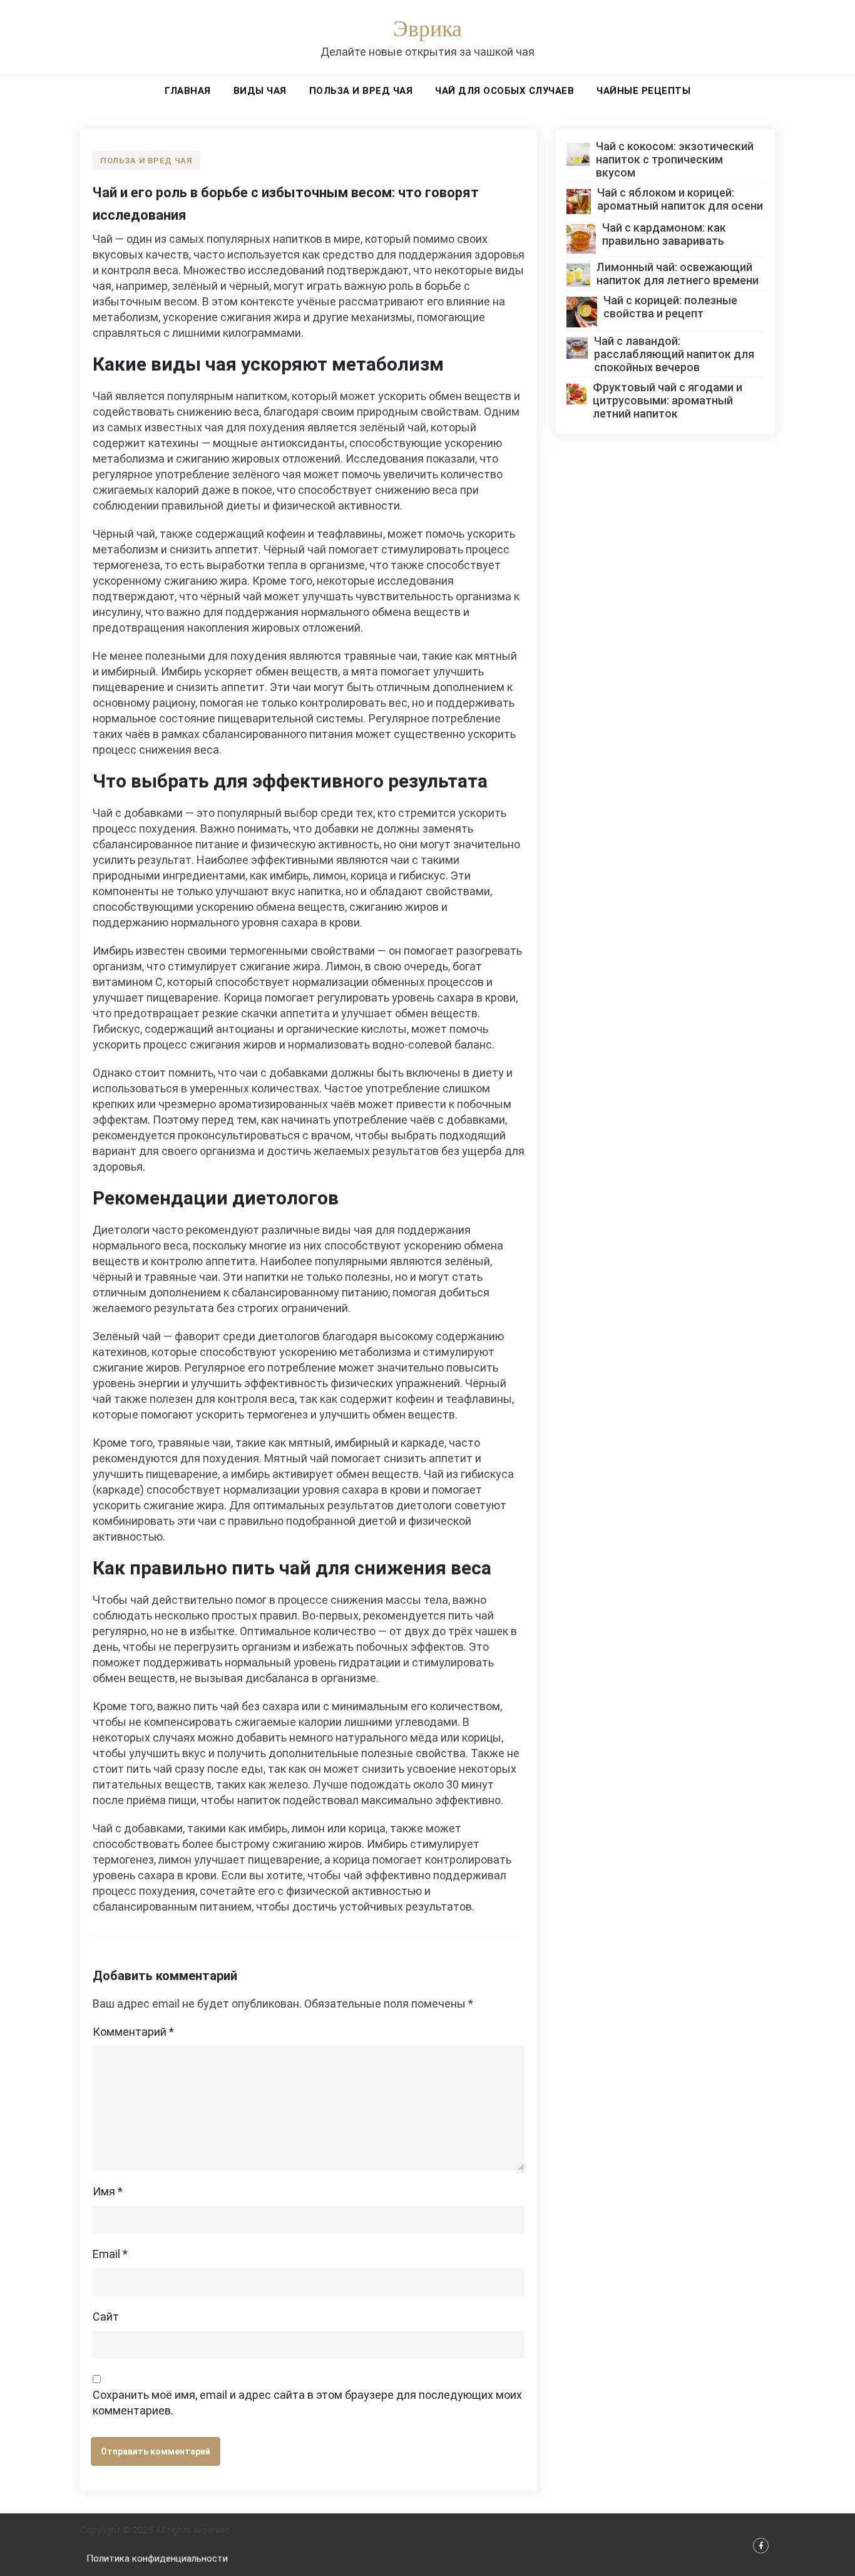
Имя (108, 2191)
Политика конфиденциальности (157, 2558)
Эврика (427, 30)
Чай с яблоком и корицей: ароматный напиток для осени (680, 199)
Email (110, 2254)
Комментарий (133, 2032)
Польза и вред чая (361, 91)
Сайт (106, 2317)
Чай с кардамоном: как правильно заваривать (664, 234)
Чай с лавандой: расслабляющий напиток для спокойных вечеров (674, 354)
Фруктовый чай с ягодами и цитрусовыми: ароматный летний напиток (668, 400)
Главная (188, 91)
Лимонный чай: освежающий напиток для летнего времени (678, 274)
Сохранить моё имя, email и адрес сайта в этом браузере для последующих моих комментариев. (307, 2403)
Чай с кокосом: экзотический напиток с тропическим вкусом (675, 159)
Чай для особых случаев (504, 91)
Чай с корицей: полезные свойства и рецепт (670, 307)
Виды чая (260, 91)
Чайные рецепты (643, 91)
